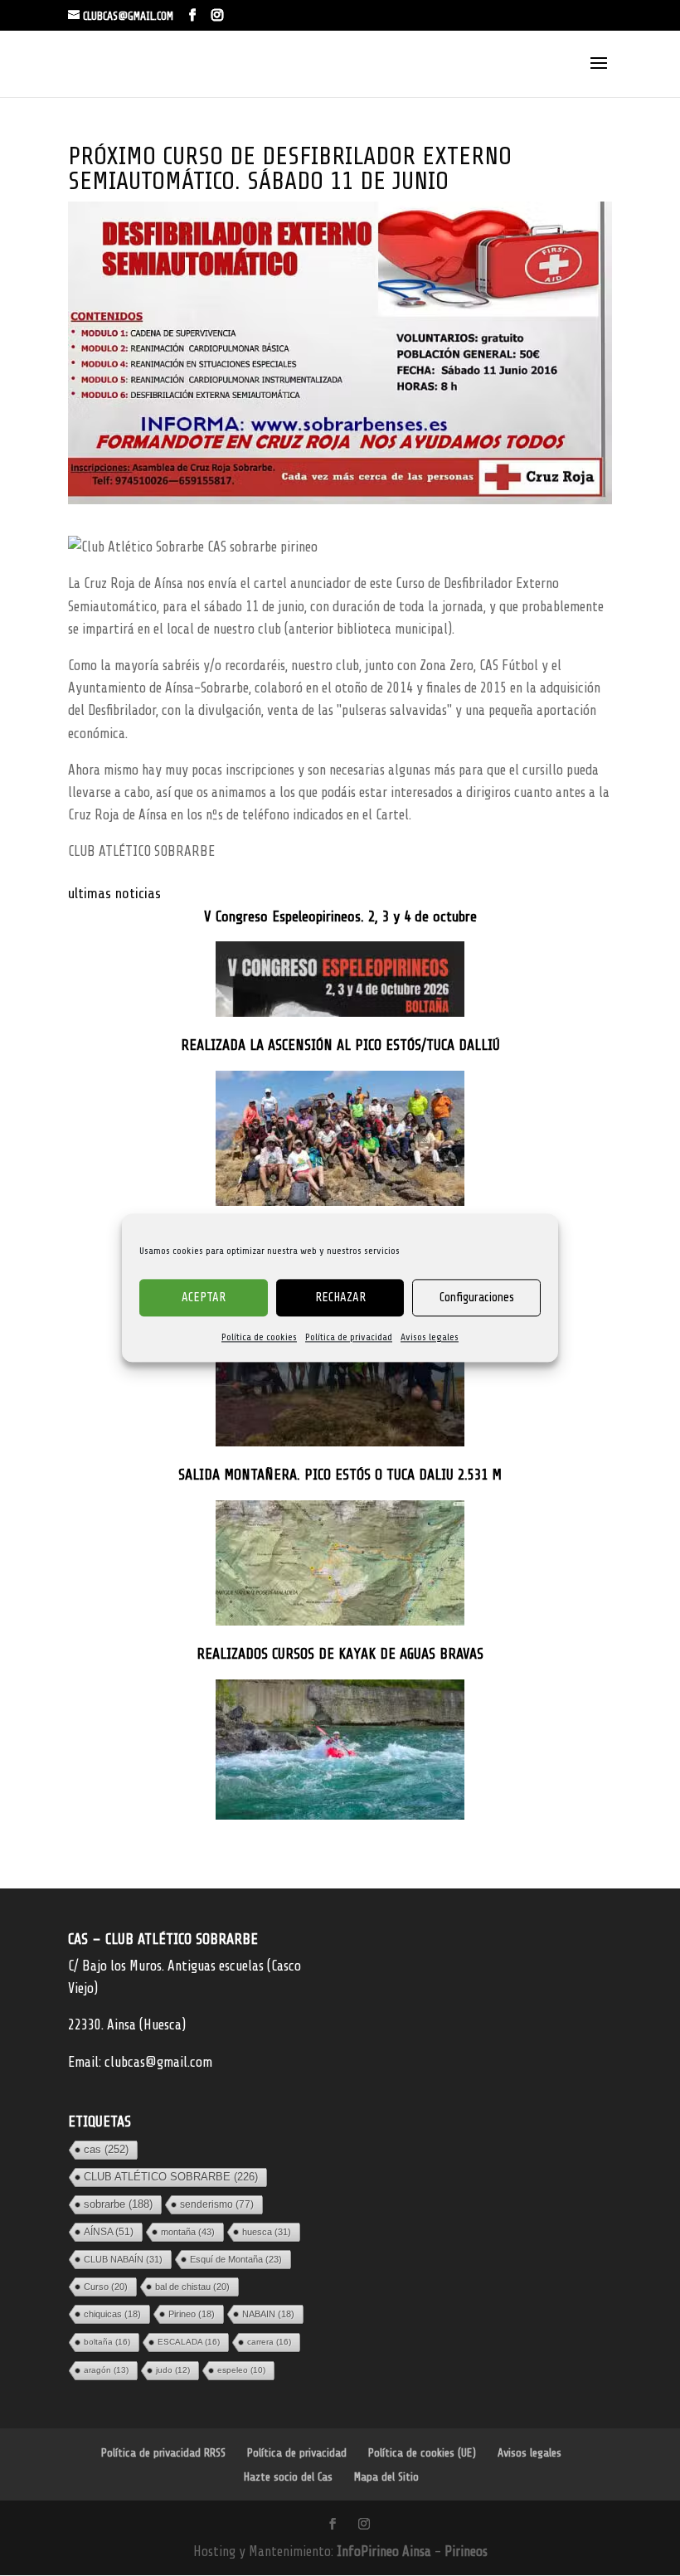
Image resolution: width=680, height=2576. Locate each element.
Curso (106, 2287)
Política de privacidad (349, 1337)
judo (173, 2370)
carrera (269, 2342)
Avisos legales (430, 1337)
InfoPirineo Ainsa (386, 2552)
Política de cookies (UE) (422, 2453)
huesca (267, 2232)
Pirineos (466, 2552)
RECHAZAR (340, 1298)
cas (106, 2149)
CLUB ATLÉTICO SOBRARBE (171, 2177)
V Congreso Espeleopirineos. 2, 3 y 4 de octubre (340, 917)
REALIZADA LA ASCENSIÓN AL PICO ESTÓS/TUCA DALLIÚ (340, 1045)
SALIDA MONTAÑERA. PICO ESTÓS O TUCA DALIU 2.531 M (340, 1475)
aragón (106, 2370)
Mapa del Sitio (386, 2477)
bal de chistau (192, 2287)
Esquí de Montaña (236, 2259)
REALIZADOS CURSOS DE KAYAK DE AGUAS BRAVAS (340, 1654)
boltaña (107, 2342)
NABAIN (268, 2314)
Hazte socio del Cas (288, 2477)
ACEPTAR (204, 1298)
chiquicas (112, 2314)
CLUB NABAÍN (123, 2259)
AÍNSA (109, 2232)
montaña (188, 2232)
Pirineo (192, 2314)
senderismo (217, 2204)
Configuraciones (477, 1298)
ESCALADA (189, 2342)
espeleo (241, 2370)
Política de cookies (259, 1337)
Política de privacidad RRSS (163, 2453)
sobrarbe (118, 2204)
